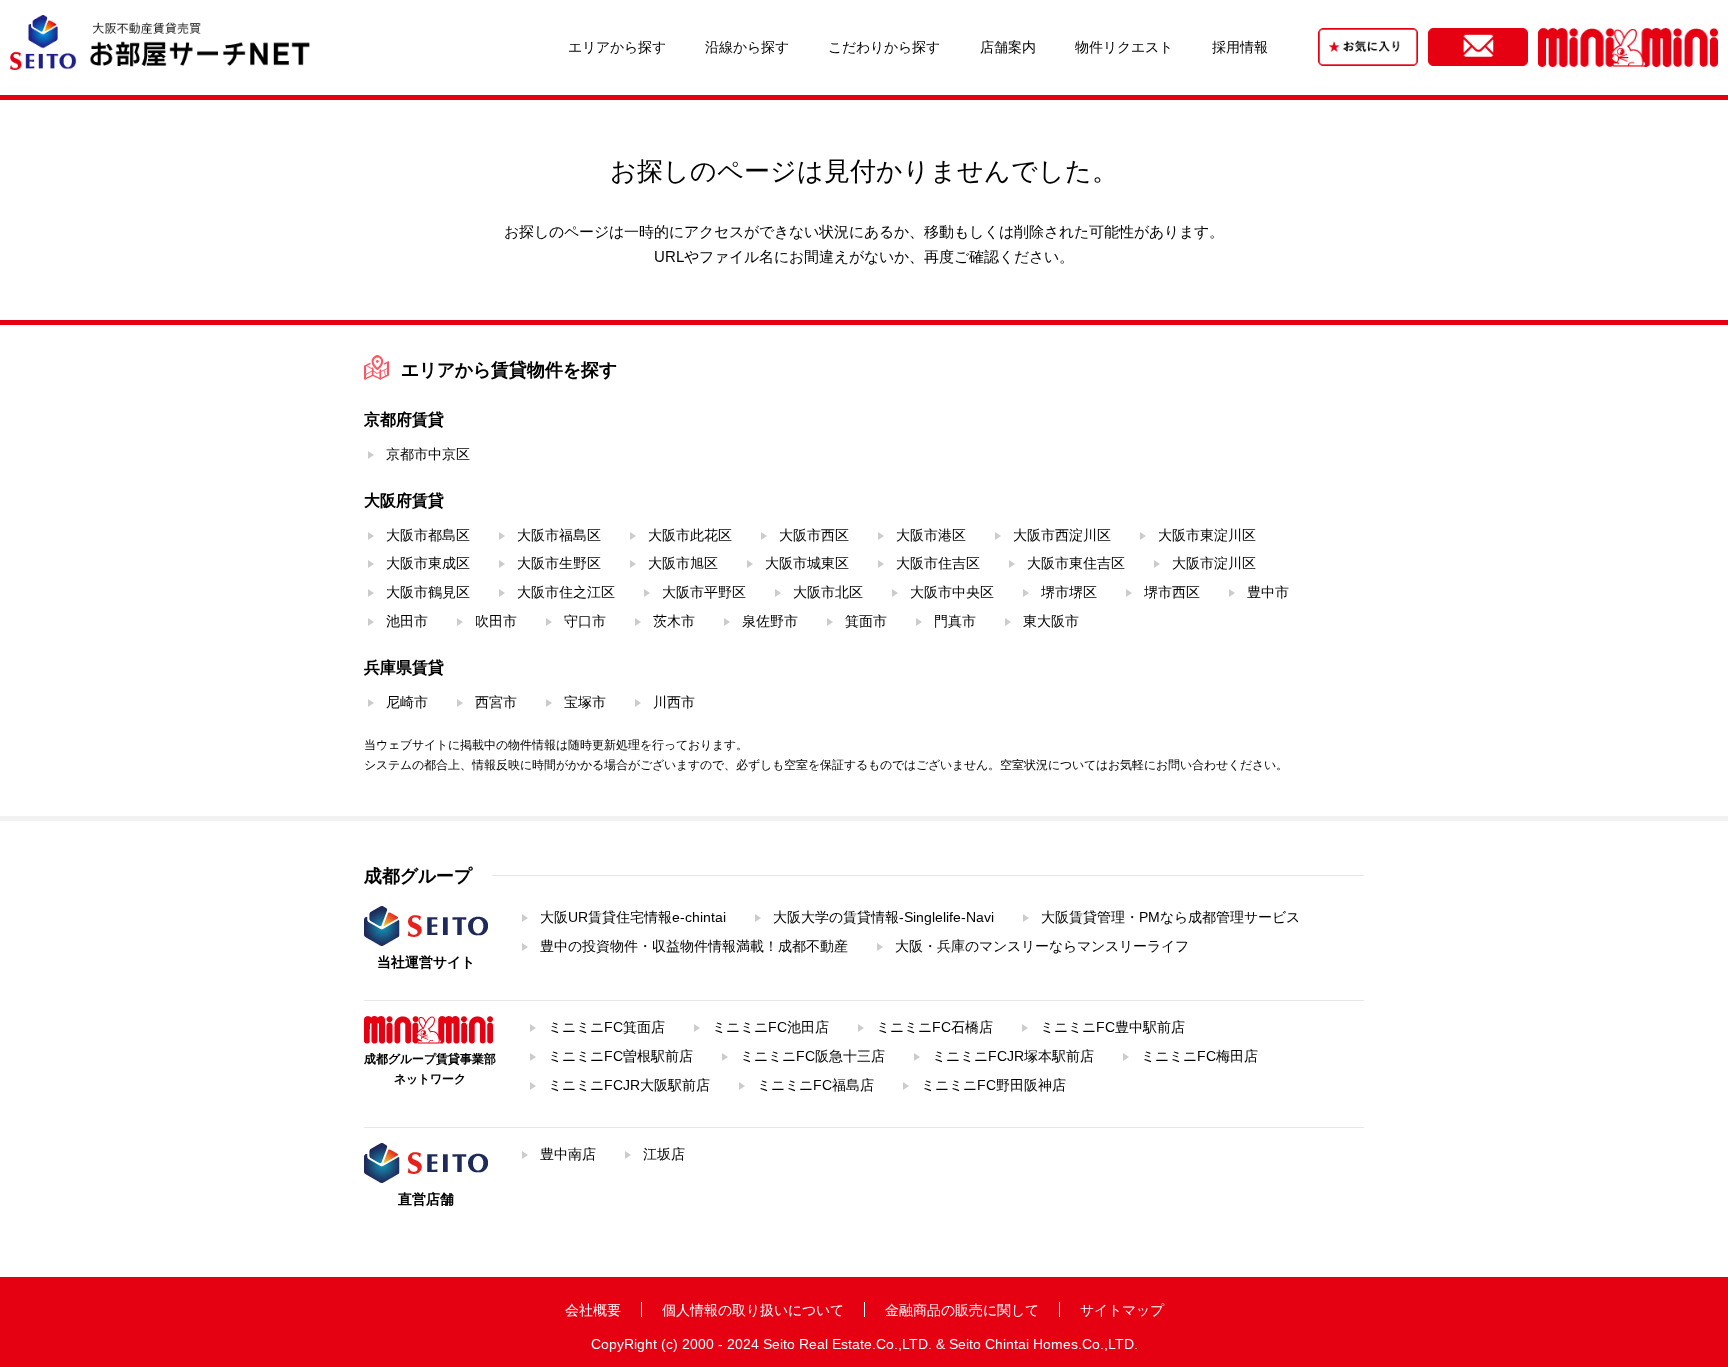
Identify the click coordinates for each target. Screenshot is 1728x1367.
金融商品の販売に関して (962, 1310)
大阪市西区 (814, 535)
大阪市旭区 (683, 563)
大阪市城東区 (807, 563)
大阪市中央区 (952, 592)
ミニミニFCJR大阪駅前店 (629, 1085)
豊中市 (1268, 592)
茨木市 (674, 621)
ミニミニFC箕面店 (606, 1027)
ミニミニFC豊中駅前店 (1112, 1027)
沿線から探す (747, 47)
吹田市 (496, 621)
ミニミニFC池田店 (770, 1027)
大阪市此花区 (690, 535)
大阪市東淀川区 (1207, 535)
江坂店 (664, 1154)
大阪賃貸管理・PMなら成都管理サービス (1170, 917)
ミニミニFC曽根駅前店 (620, 1056)
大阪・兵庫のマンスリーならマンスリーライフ (1042, 946)
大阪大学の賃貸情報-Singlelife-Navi (883, 917)
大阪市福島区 (559, 535)
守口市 (585, 621)
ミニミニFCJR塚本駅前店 (1013, 1056)
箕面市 (866, 621)
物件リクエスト (1124, 47)
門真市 (955, 621)
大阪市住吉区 (938, 563)
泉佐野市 (770, 621)
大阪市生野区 (559, 563)
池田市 (407, 621)
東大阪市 (1051, 621)
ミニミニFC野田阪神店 (993, 1085)
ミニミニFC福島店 (815, 1085)
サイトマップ (1122, 1310)
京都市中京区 (428, 454)
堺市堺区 (1069, 592)
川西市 (674, 702)
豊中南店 (568, 1154)
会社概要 (593, 1310)
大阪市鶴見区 (428, 592)
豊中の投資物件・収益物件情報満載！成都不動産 (694, 946)
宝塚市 (585, 702)
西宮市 (496, 702)
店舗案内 (1008, 47)
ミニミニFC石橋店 (934, 1027)
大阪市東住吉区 (1076, 563)
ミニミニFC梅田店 (1199, 1056)
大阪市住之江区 (566, 592)
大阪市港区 (931, 535)
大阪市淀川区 (1214, 563)
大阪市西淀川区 (1062, 535)
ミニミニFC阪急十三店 (812, 1056)
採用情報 (1240, 47)
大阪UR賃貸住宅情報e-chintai (633, 917)
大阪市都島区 (428, 535)
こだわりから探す (884, 47)
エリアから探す (617, 47)
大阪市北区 (828, 592)
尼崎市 (407, 702)
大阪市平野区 (704, 592)
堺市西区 (1172, 592)
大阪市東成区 (428, 563)
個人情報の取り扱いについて (753, 1310)
